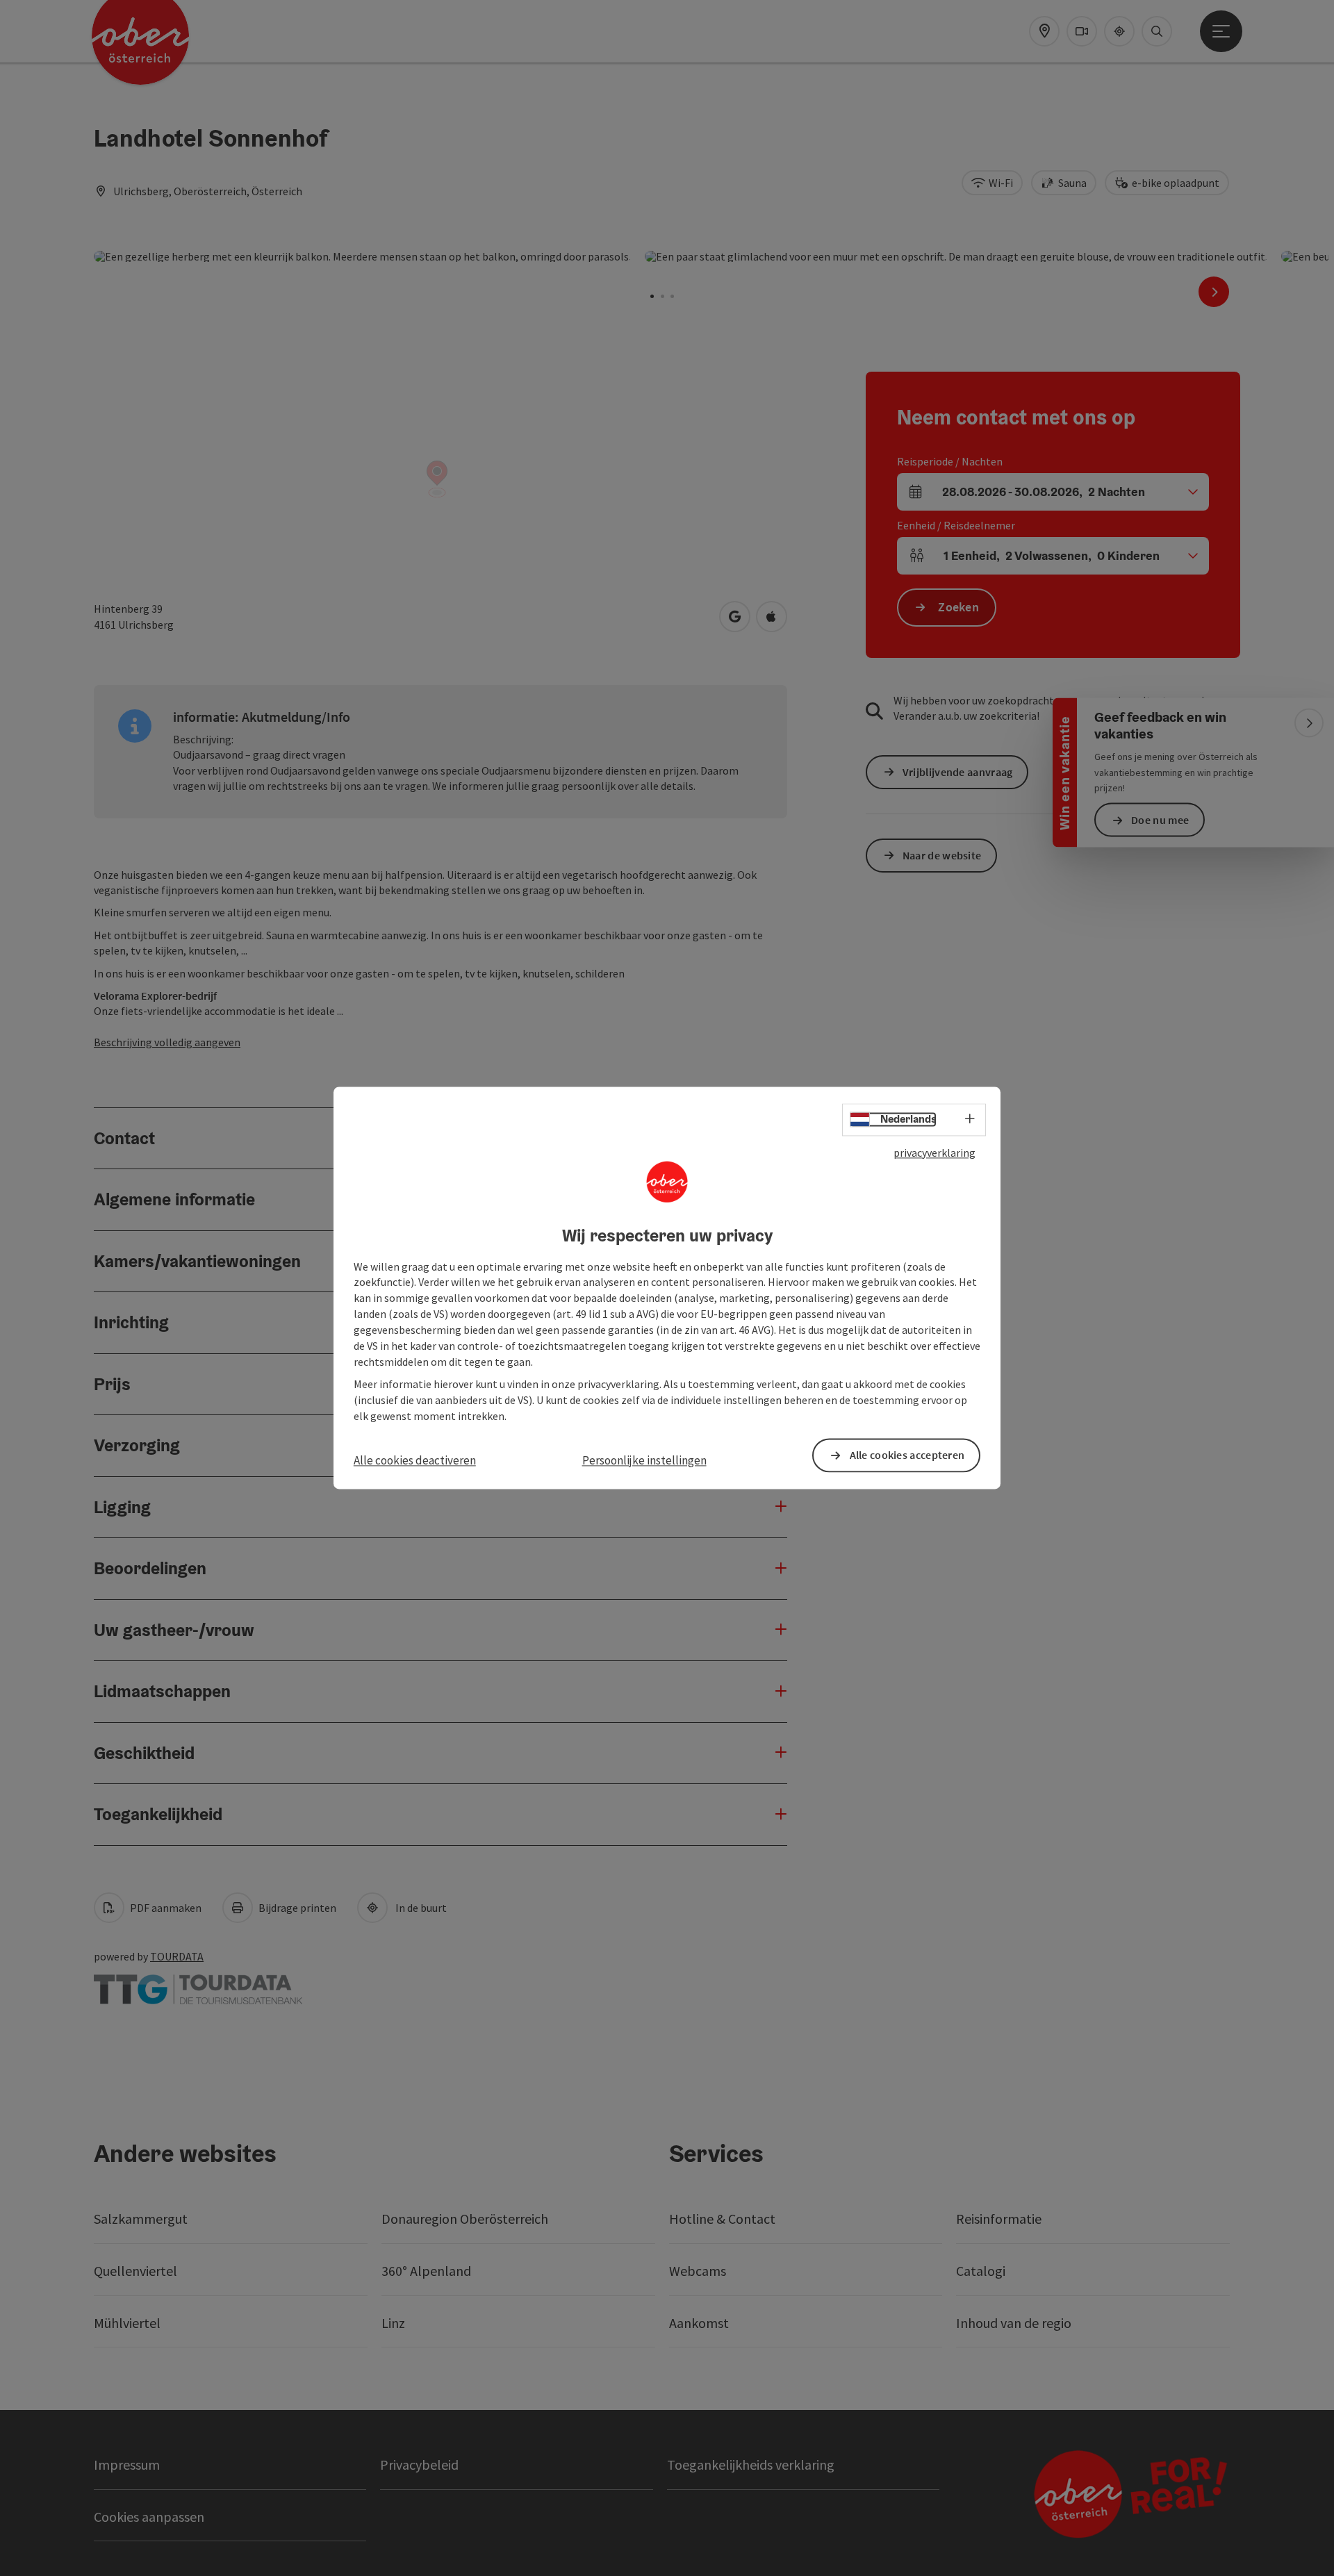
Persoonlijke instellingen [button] (644, 1460)
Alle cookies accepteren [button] (907, 1455)
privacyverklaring (934, 1153)
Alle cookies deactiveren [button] (415, 1460)
